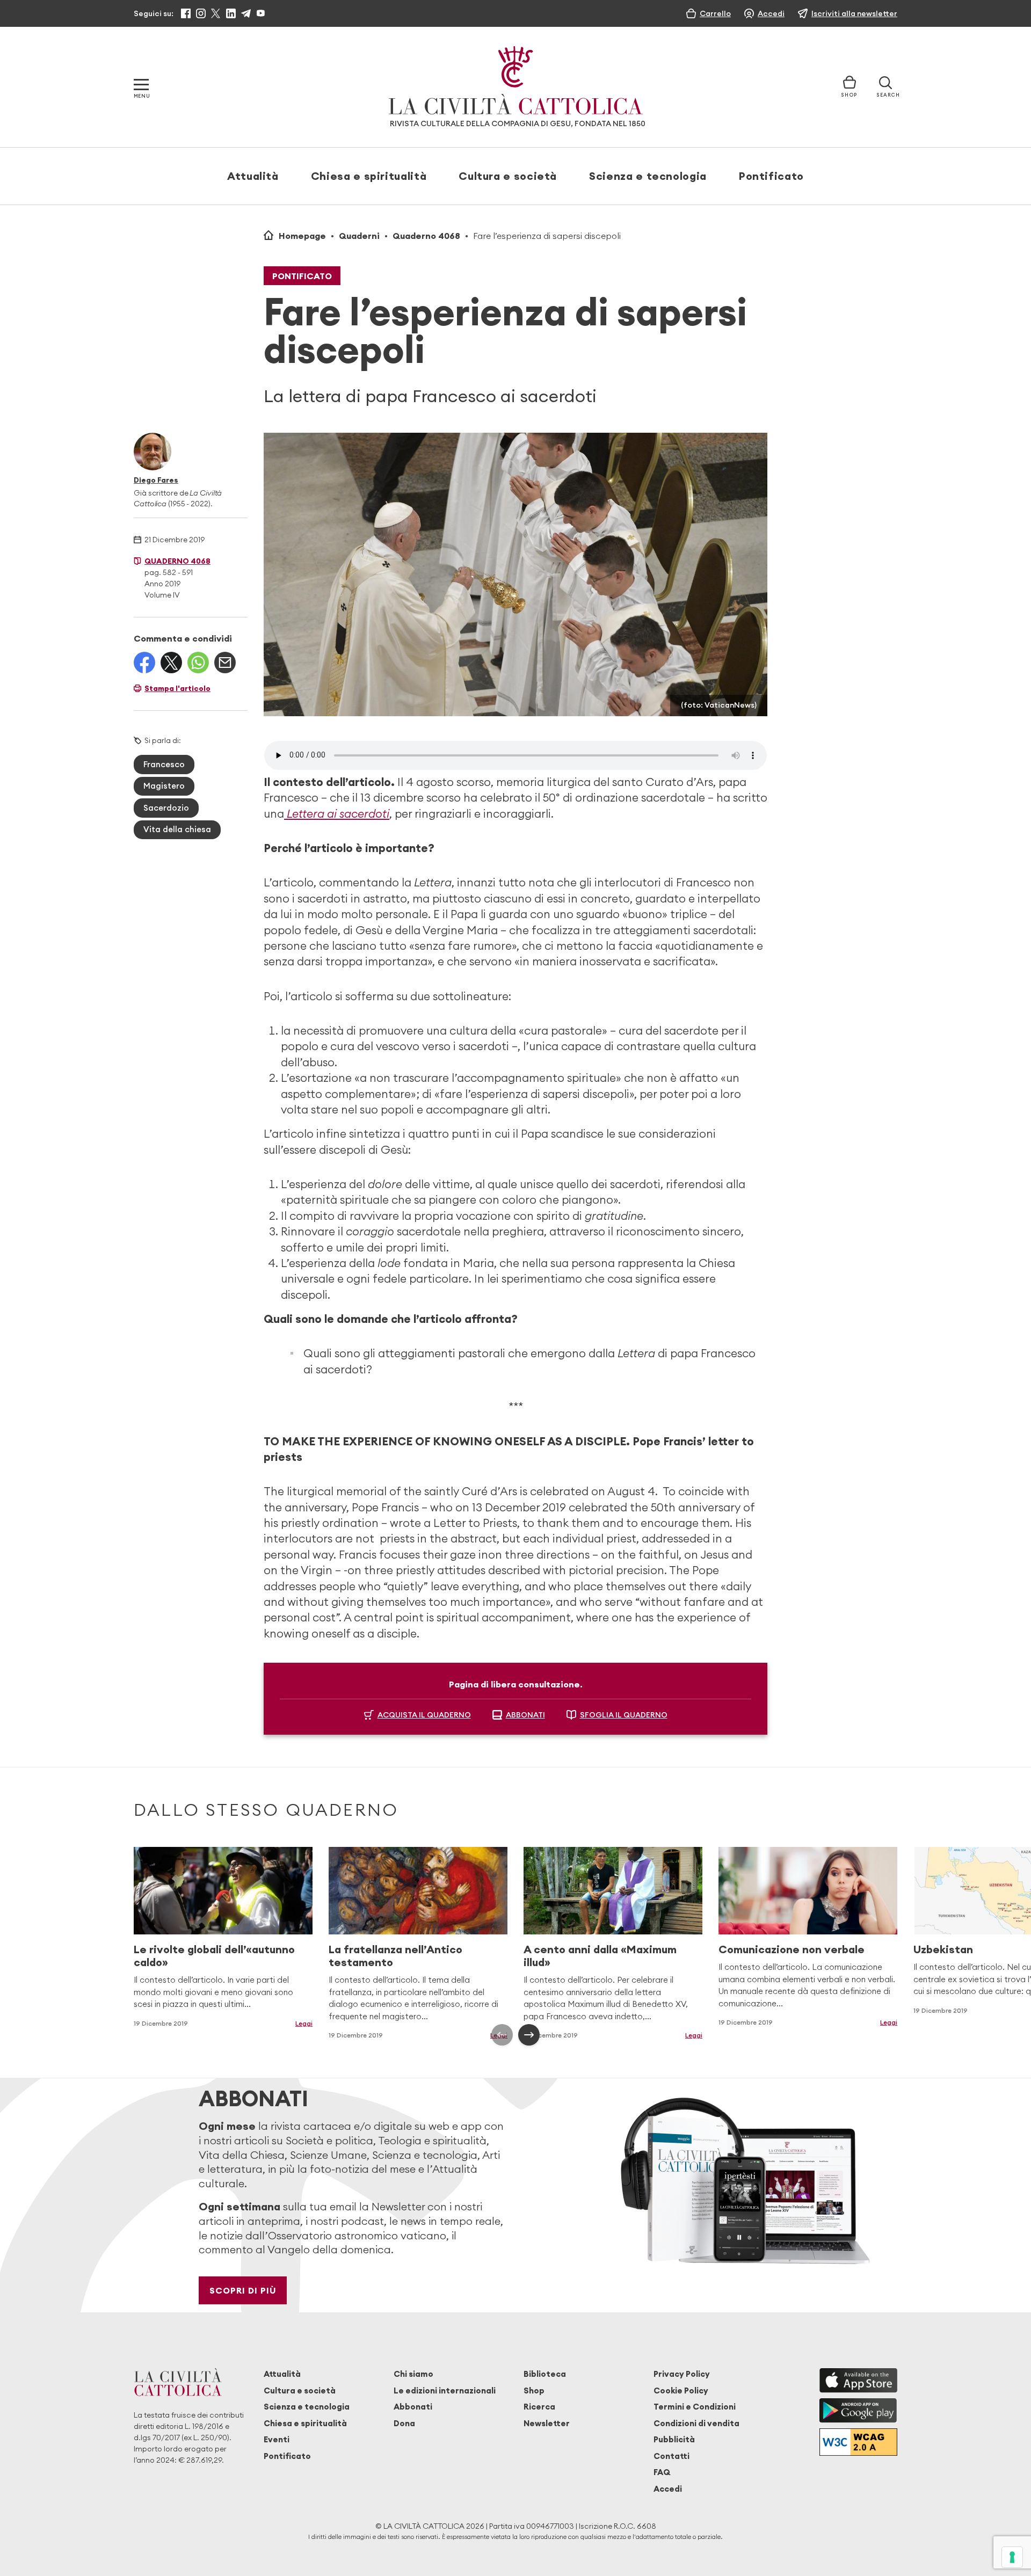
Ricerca (539, 2407)
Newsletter (547, 2423)
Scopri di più (243, 2290)
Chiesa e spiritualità (369, 176)
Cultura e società (508, 176)
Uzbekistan (943, 1949)
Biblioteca (545, 2374)
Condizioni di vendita (696, 2423)
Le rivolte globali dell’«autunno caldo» (214, 1956)
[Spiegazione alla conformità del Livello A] (858, 2442)
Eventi (277, 2439)
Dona (404, 2423)
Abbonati (413, 2407)
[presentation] (502, 2035)
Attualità (253, 176)
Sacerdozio (166, 808)
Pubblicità (674, 2439)
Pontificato (771, 176)
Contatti (671, 2456)
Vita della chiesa (177, 829)
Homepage (302, 236)
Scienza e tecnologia (648, 176)
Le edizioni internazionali (445, 2391)
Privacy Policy (682, 2374)
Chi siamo (413, 2374)
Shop (534, 2391)
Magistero (164, 786)
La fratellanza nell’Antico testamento (395, 1956)
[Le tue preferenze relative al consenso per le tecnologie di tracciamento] (1012, 2557)
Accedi (668, 2489)
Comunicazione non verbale (792, 1949)
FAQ (662, 2472)
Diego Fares (156, 480)
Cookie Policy (681, 2391)
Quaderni (359, 236)
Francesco (164, 764)
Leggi (304, 2023)
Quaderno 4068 (426, 236)
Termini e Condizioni (695, 2407)
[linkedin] (231, 13)
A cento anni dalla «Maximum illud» (600, 1956)
